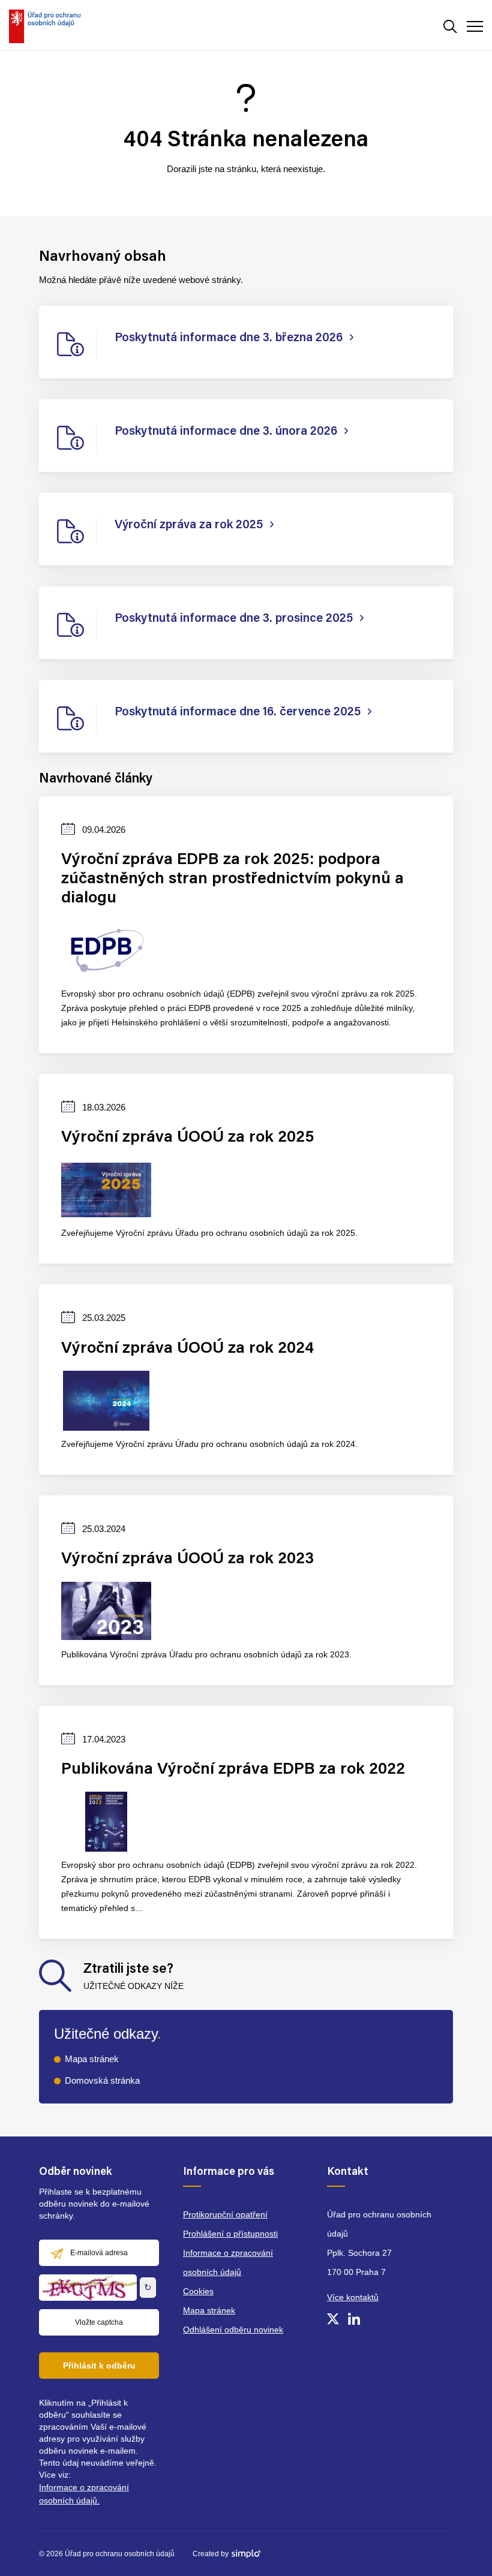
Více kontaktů (353, 2297)
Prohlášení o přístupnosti (230, 2234)
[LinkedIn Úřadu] (354, 2319)
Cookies (198, 2291)
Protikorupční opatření (225, 2214)
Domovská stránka (102, 2080)
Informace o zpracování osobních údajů (228, 2262)
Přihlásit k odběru (99, 2366)
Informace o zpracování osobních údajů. (84, 2494)
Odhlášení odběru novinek (233, 2330)
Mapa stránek (92, 2059)
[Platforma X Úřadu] (333, 2319)
